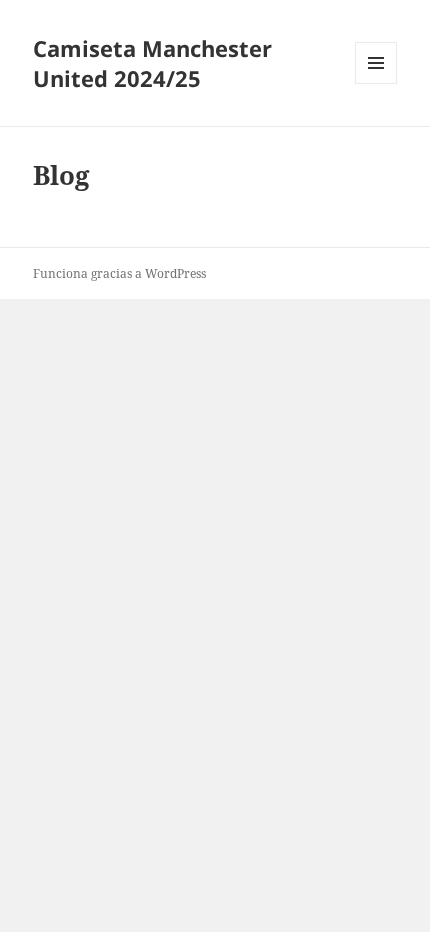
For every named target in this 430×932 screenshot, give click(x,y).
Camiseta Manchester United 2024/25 (152, 63)
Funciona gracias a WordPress (119, 273)
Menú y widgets (376, 83)
